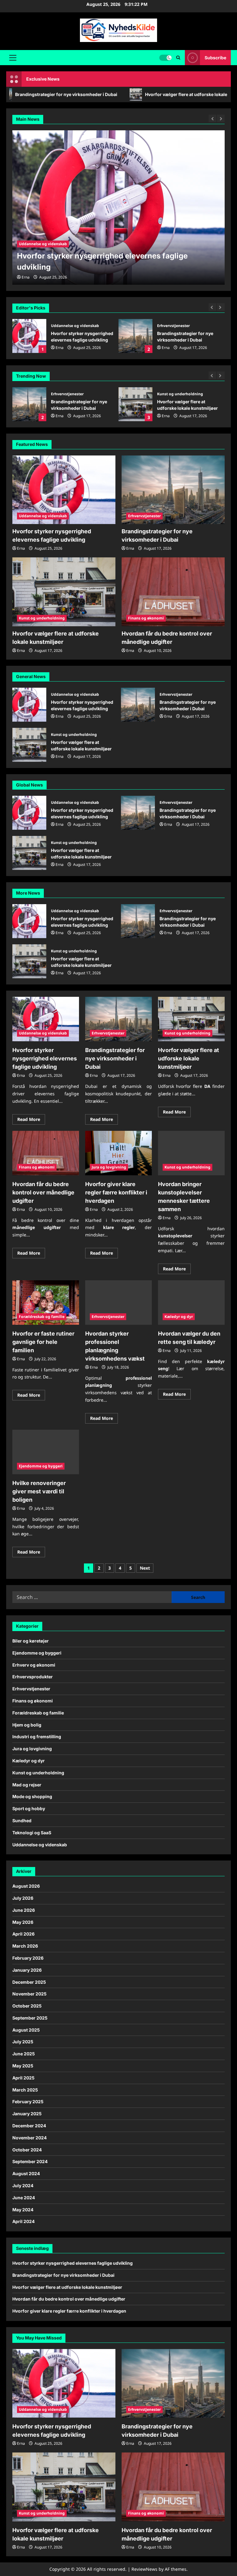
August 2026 (26, 1886)
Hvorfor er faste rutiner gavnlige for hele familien (43, 1342)
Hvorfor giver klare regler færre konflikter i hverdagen (116, 1192)
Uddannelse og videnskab (43, 516)
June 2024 (24, 2198)
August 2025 (26, 2030)
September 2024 (30, 2161)
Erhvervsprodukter (33, 1677)
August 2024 (26, 2173)
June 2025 (24, 2054)
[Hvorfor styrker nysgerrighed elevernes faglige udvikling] (64, 490)
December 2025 (29, 1982)
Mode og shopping (32, 1796)
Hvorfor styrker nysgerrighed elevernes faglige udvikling (29, 705)
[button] (13, 58)
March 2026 (25, 1946)
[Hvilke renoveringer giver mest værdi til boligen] (46, 1452)
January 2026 (27, 1970)
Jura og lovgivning (109, 1167)
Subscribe (215, 58)
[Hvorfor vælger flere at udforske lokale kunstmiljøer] (118, 208)
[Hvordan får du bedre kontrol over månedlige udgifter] (173, 592)
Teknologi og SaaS (32, 1833)
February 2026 (28, 1958)
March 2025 (25, 2090)
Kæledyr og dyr (179, 1317)
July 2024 (23, 2186)
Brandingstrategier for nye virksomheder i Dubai (29, 336)
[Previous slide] (212, 307)
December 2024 (29, 2126)
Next (145, 1568)
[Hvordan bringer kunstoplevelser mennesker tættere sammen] (191, 1153)
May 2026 (23, 1922)
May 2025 (23, 2066)
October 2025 (27, 2006)
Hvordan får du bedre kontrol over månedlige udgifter (131, 94)
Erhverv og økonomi (34, 1665)
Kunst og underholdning (180, 326)
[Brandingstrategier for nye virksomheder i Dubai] (173, 490)
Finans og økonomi (175, 394)
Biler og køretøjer (31, 1641)
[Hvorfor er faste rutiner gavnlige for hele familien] (46, 1303)
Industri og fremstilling (37, 1737)
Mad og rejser (27, 1785)
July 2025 (23, 2042)
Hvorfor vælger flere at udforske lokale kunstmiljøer (135, 336)
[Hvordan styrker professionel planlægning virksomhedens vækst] (118, 1303)
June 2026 (24, 1910)
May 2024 (23, 2210)
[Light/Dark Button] (165, 58)
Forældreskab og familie (42, 1317)
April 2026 (23, 1934)
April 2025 (23, 2078)
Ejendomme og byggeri (41, 1466)
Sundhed (22, 1821)
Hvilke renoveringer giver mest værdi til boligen (39, 1491)
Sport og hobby (29, 1808)
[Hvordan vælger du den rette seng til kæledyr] (191, 1303)
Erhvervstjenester (67, 326)
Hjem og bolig (27, 1725)
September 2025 (30, 2018)
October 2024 (27, 2150)
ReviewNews (144, 2569)
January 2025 (27, 2114)
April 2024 (23, 2221)
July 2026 (23, 1898)
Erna (60, 348)
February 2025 (28, 2102)
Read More (31, 1120)
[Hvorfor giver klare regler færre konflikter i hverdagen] (118, 1153)
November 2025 (29, 1994)
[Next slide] (221, 307)
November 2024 (29, 2138)
